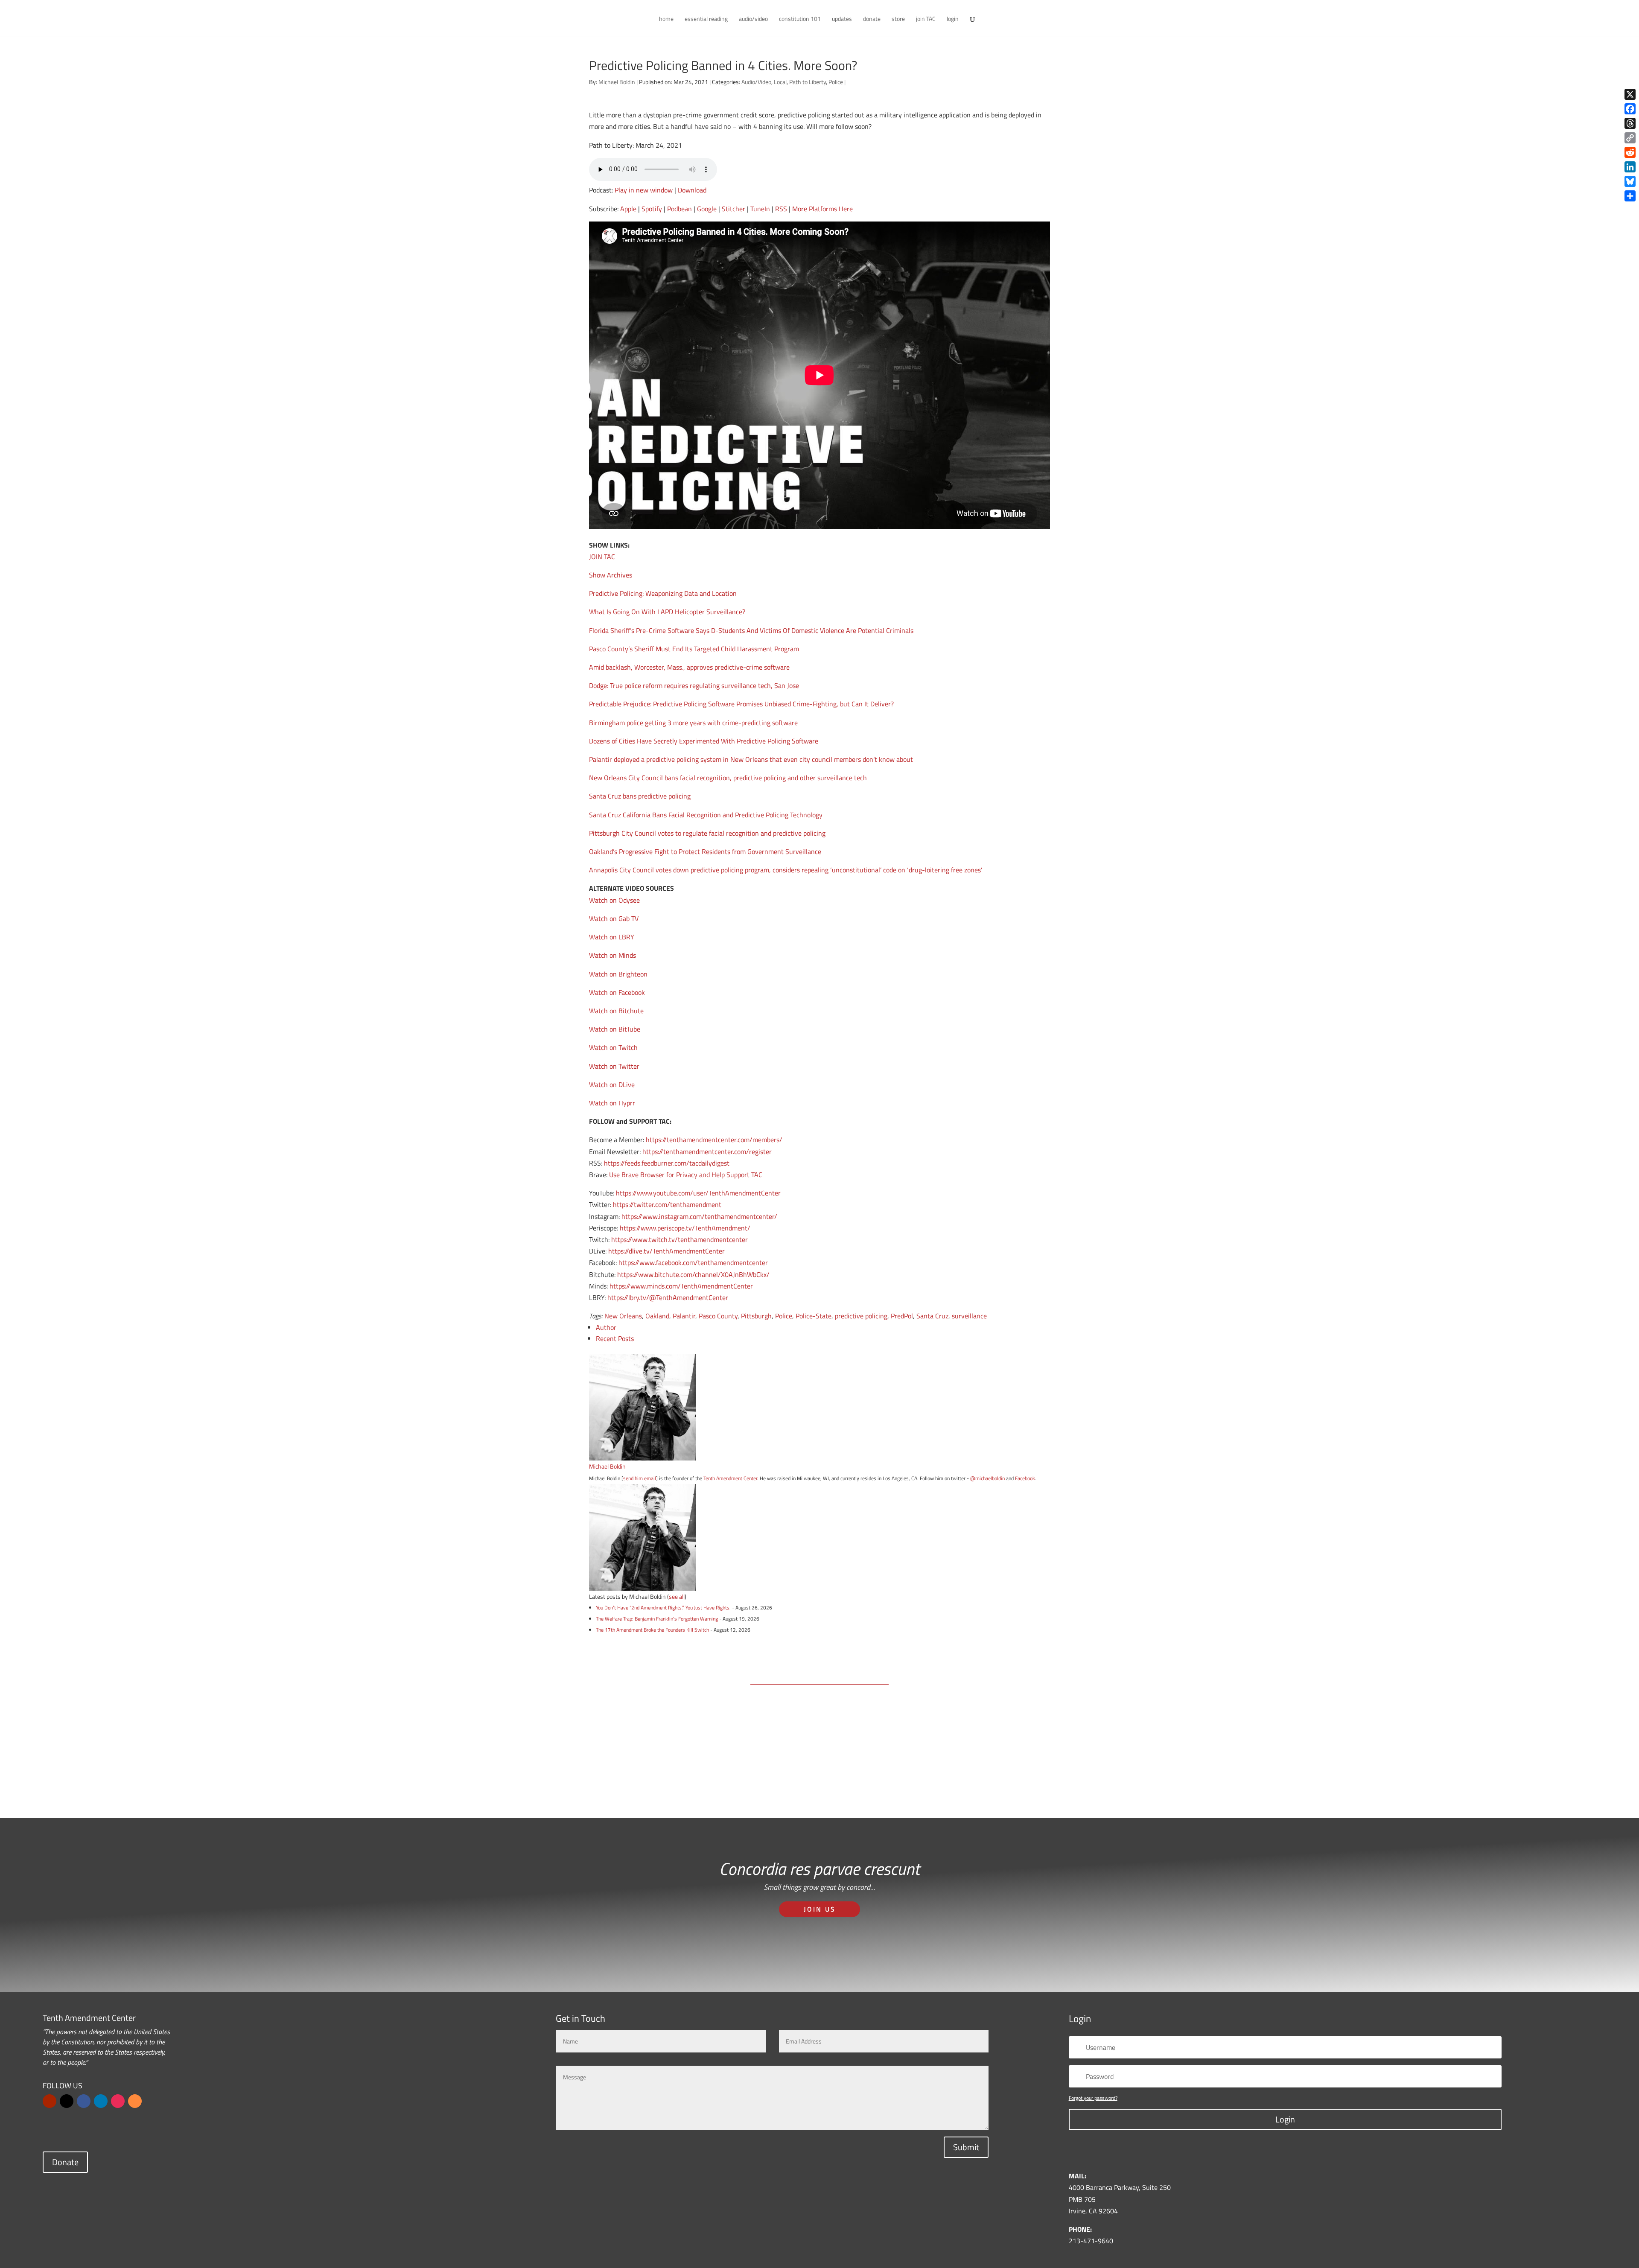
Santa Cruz (932, 1316)
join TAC (926, 19)
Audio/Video (756, 82)
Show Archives (611, 575)
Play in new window (644, 190)
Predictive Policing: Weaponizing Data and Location (663, 593)
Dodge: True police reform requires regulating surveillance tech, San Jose (694, 685)
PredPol (902, 1316)
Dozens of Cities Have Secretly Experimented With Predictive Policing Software (704, 741)
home (666, 19)
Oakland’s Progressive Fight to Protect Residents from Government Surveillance (705, 851)
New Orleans (623, 1316)
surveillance (969, 1316)
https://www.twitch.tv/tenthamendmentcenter (680, 1239)
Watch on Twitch (613, 1047)
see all (677, 1596)
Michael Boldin (617, 82)
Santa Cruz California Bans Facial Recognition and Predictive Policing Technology (706, 815)
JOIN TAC (602, 557)
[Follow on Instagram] (118, 2101)
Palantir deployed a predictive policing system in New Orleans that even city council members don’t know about (751, 759)
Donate (65, 2162)
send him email (640, 1478)
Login (1285, 2119)
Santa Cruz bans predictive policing (640, 796)
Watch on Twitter (614, 1066)
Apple (628, 209)
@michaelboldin (988, 1478)
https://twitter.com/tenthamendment (667, 1204)
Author (606, 1327)
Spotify (652, 209)
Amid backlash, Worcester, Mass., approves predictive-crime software (689, 667)
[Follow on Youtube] (50, 2101)
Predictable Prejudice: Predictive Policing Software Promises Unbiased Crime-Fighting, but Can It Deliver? (741, 704)
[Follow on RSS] (135, 2101)
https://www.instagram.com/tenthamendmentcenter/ (699, 1216)
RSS (781, 209)
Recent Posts (615, 1338)
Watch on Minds (612, 955)
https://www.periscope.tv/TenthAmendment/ (685, 1228)
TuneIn (760, 209)
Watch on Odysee (614, 900)
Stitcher (733, 209)
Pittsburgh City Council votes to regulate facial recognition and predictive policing (707, 833)
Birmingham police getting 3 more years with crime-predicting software (693, 723)
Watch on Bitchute (616, 1011)
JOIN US (820, 1909)
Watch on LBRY (612, 937)
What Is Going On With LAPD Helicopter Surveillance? (667, 612)
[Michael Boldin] (642, 1455)
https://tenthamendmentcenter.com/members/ (714, 1140)
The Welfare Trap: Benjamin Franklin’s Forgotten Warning (657, 1619)
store (898, 19)
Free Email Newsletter (771, 1773)
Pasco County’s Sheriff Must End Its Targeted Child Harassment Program (694, 649)
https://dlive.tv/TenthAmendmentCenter (666, 1251)
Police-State (814, 1316)
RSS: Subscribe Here (872, 1773)
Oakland (657, 1316)
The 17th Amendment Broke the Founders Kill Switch (652, 1630)
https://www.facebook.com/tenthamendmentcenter (693, 1262)
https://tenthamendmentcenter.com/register (707, 1151)
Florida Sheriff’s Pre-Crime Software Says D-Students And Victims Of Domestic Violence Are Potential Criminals (751, 630)
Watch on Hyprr (612, 1103)
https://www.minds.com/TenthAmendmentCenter (681, 1286)
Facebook (1025, 1478)
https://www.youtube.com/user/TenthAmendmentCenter (698, 1193)
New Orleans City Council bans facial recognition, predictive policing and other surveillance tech (728, 778)
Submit (966, 2147)
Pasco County (718, 1316)
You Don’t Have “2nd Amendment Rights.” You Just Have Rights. (663, 1608)
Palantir (684, 1316)
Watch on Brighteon (618, 974)
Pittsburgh (756, 1316)
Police (836, 82)
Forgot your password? (1093, 2098)
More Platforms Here (822, 209)
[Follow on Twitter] (67, 2101)
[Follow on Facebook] (84, 2101)
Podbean (680, 209)
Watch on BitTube (615, 1029)
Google (707, 209)
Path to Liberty (808, 82)
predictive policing (861, 1316)
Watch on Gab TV (614, 918)
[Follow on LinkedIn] (101, 2101)
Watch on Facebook (617, 992)
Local (780, 82)
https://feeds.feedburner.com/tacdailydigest (667, 1163)
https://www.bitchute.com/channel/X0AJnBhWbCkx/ (693, 1274)
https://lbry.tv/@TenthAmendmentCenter (668, 1297)
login (953, 19)
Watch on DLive (612, 1084)
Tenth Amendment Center (730, 1478)
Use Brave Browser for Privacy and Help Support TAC (686, 1175)
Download (692, 190)
